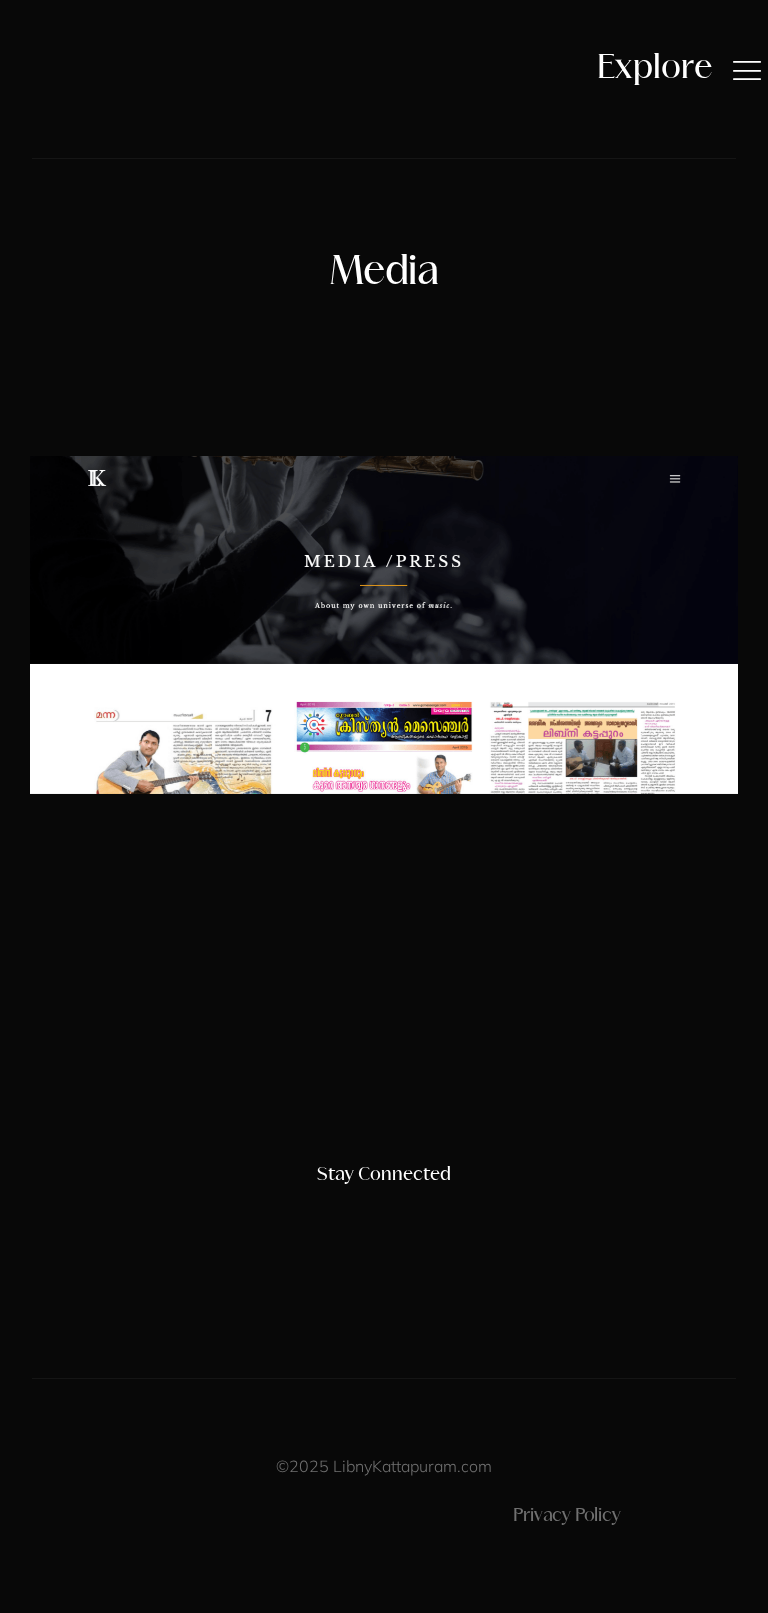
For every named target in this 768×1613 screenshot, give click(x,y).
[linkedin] (418, 1214)
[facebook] (350, 1214)
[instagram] (316, 1214)
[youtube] (384, 1214)
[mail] (452, 1214)
